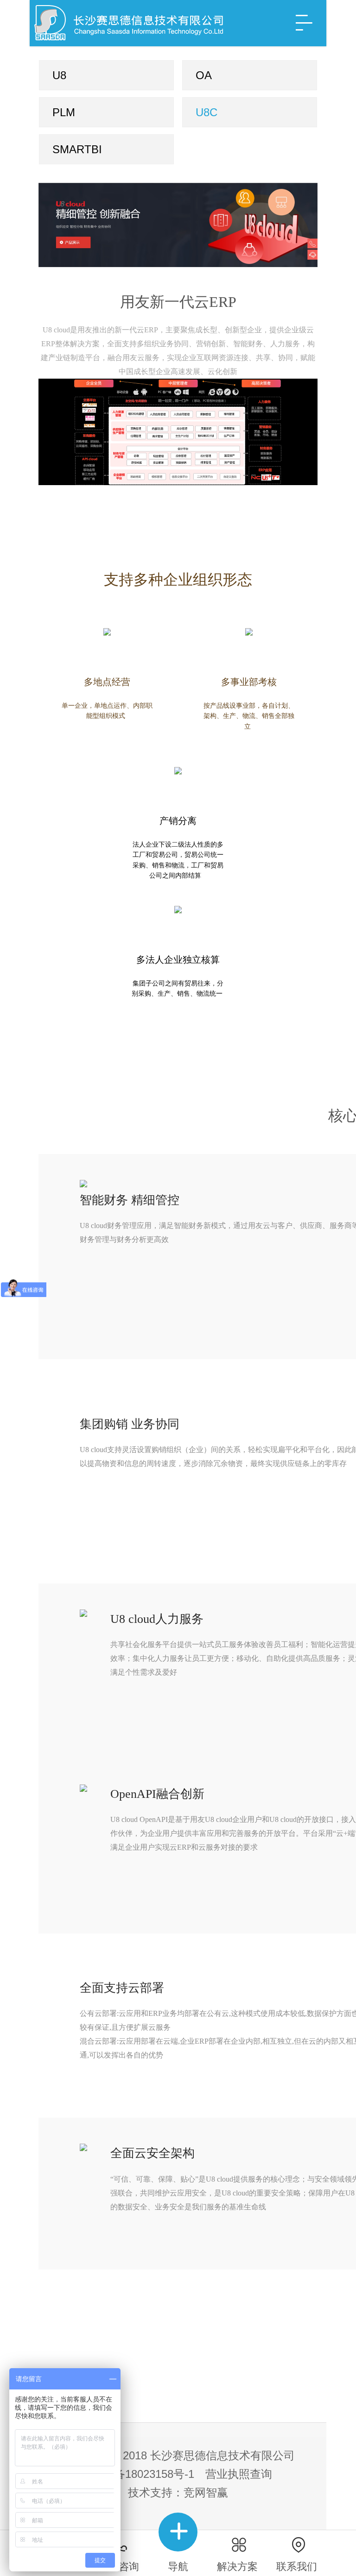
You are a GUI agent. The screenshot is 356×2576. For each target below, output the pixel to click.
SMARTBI (77, 149)
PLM (64, 112)
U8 (59, 75)
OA (204, 75)
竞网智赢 (206, 2492)
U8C (207, 112)
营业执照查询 (239, 2474)
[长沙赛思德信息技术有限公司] (136, 23)
